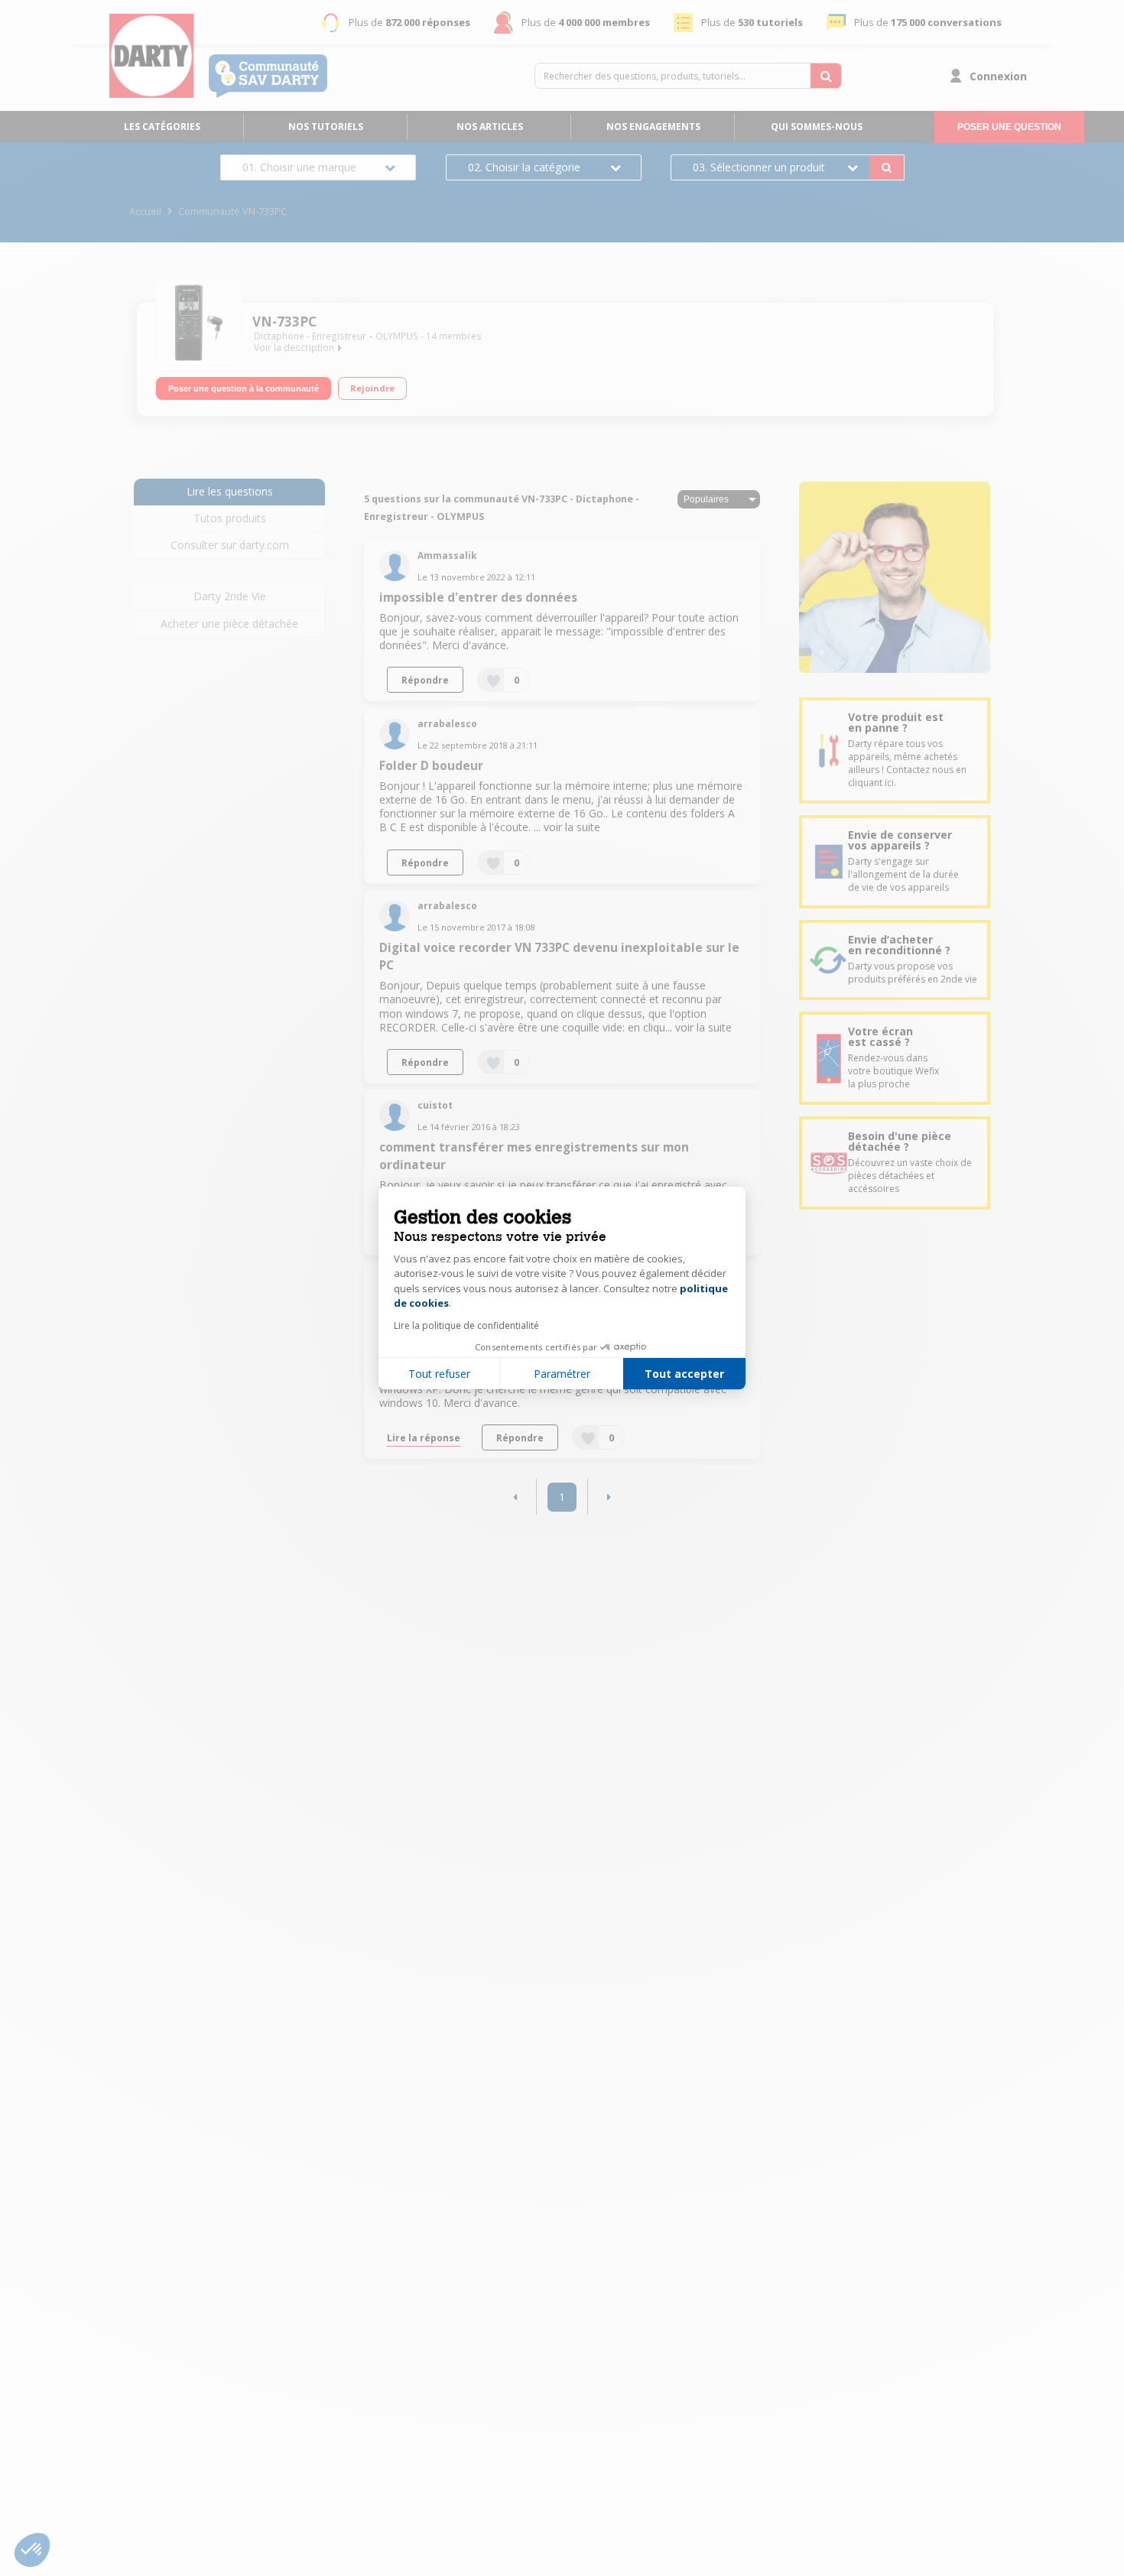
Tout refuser (439, 1374)
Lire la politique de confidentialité (466, 1325)
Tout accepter (684, 1374)
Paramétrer (562, 1374)
